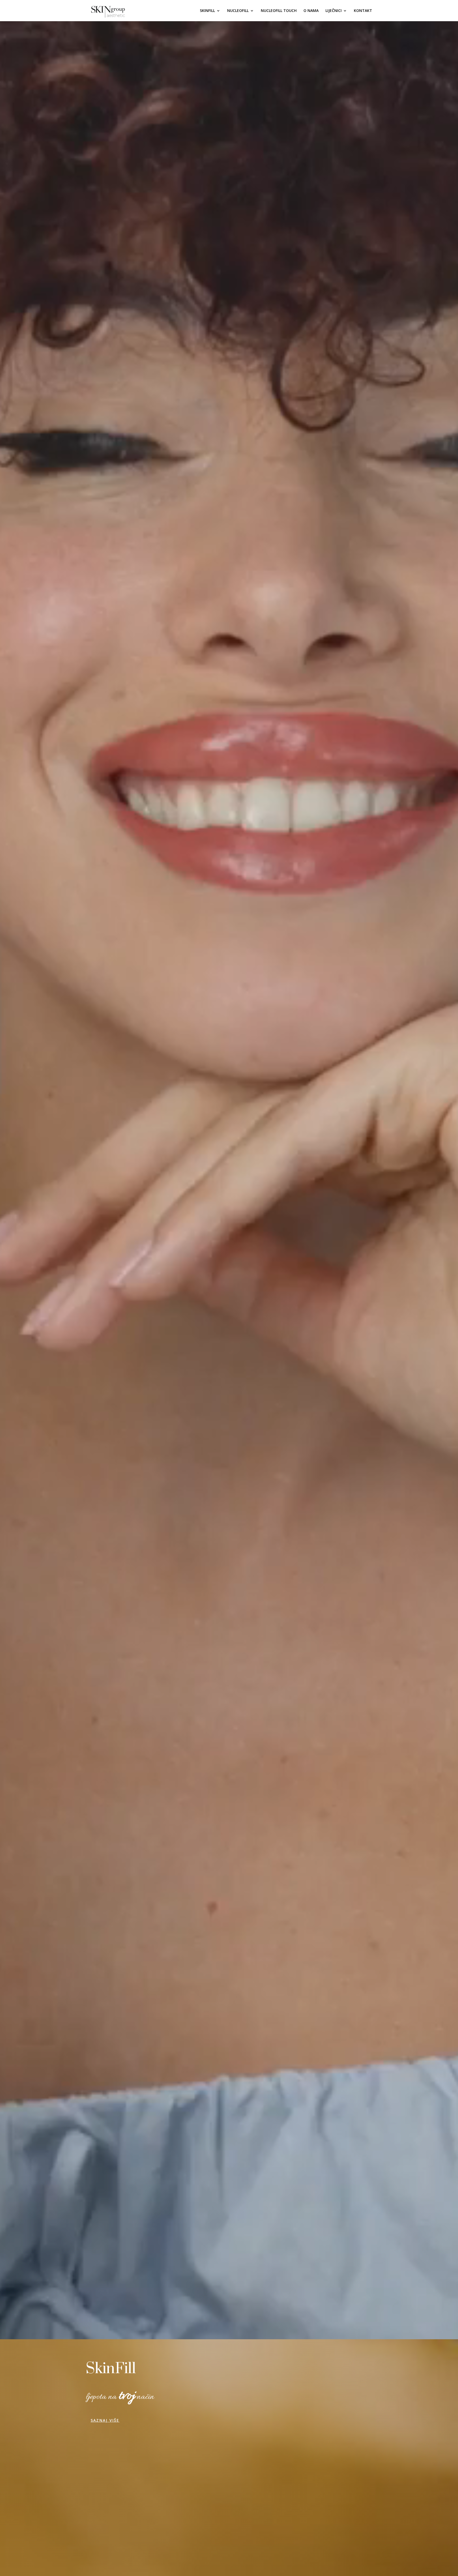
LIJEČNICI (334, 11)
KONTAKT (363, 11)
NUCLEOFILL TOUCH (279, 11)
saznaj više (105, 2420)
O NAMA (311, 11)
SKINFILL (207, 11)
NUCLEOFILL (238, 11)
